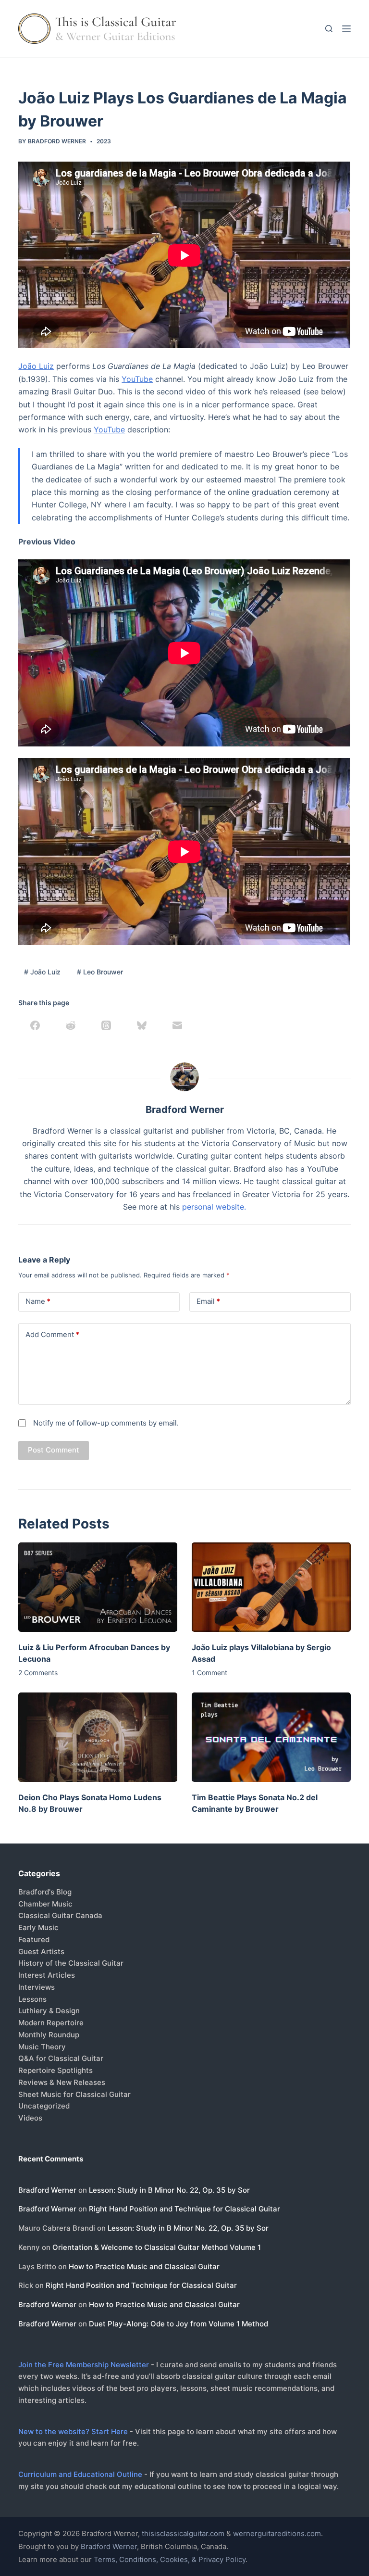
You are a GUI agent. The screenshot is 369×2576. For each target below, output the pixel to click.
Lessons (32, 1999)
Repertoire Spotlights (55, 2070)
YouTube (137, 379)
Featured (34, 1939)
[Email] (177, 1025)
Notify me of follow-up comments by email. (106, 1423)
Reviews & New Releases (62, 2082)
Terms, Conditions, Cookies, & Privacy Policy (170, 2559)
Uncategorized (44, 2106)
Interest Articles (47, 1975)
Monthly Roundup (49, 2035)
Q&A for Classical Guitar (61, 2058)
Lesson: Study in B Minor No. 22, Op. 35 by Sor (169, 2190)
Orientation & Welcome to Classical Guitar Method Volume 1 (157, 2247)
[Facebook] (35, 1025)
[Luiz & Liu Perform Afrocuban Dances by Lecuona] (98, 1587)
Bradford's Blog (45, 1892)
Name (38, 1301)
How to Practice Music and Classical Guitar (144, 2267)
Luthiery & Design (49, 2011)
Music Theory (42, 2047)
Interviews (37, 1987)
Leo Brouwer (100, 972)
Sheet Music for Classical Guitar (74, 2094)
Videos (30, 2118)
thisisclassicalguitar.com (183, 2533)
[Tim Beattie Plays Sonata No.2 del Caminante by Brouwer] (271, 1737)
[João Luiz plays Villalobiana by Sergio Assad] (271, 1587)
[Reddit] (71, 1025)
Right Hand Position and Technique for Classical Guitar (184, 2209)
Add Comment (52, 1334)
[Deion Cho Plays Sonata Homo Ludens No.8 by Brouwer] (98, 1737)
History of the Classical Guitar (71, 1963)
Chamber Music (45, 1904)
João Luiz (36, 366)
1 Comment (209, 1673)
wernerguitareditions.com (277, 2533)
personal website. (214, 1207)
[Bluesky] (142, 1025)
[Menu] (346, 29)
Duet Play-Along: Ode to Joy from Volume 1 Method (178, 2324)
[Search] (329, 29)
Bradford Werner (47, 2190)
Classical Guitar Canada (60, 1915)
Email (208, 1301)
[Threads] (106, 1025)
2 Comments (38, 1673)
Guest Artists (41, 1951)
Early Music (38, 1927)
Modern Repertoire (51, 2023)
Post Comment (54, 1450)
